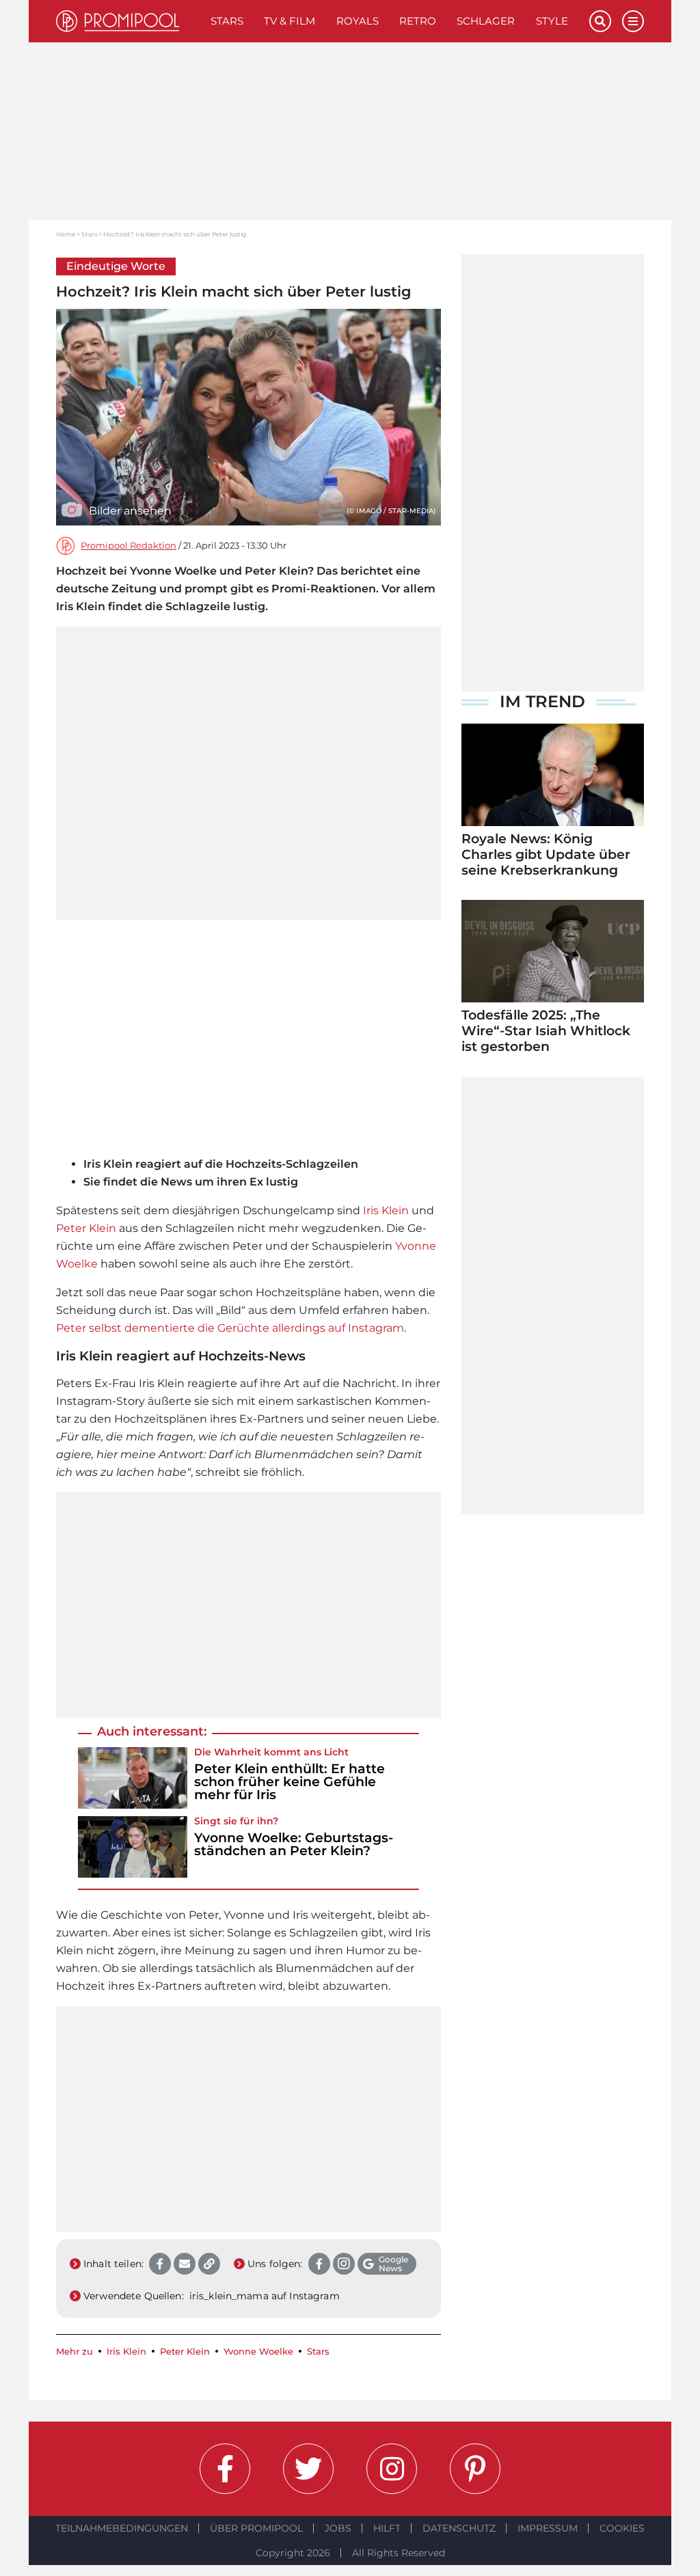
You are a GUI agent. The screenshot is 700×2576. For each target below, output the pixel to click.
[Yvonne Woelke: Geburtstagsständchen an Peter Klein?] (133, 1847)
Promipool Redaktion (129, 546)
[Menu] (633, 21)
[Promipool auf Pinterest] (475, 2469)
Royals (358, 21)
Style (552, 21)
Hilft (387, 2528)
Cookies (622, 2528)
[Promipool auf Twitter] (308, 2469)
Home (66, 234)
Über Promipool (256, 2528)
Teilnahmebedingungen (122, 2528)
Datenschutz (459, 2528)
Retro (418, 21)
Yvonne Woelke (258, 2352)
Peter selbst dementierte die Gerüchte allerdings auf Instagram (230, 1328)
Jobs (338, 2528)
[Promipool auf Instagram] (392, 2469)
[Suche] (600, 21)
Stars (227, 21)
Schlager (486, 21)
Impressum (548, 2528)
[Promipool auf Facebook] (225, 2469)
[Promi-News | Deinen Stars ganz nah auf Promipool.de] (128, 21)
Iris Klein (386, 1210)
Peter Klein (86, 1228)
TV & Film (290, 21)
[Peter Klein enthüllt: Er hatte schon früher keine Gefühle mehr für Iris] (133, 1778)
